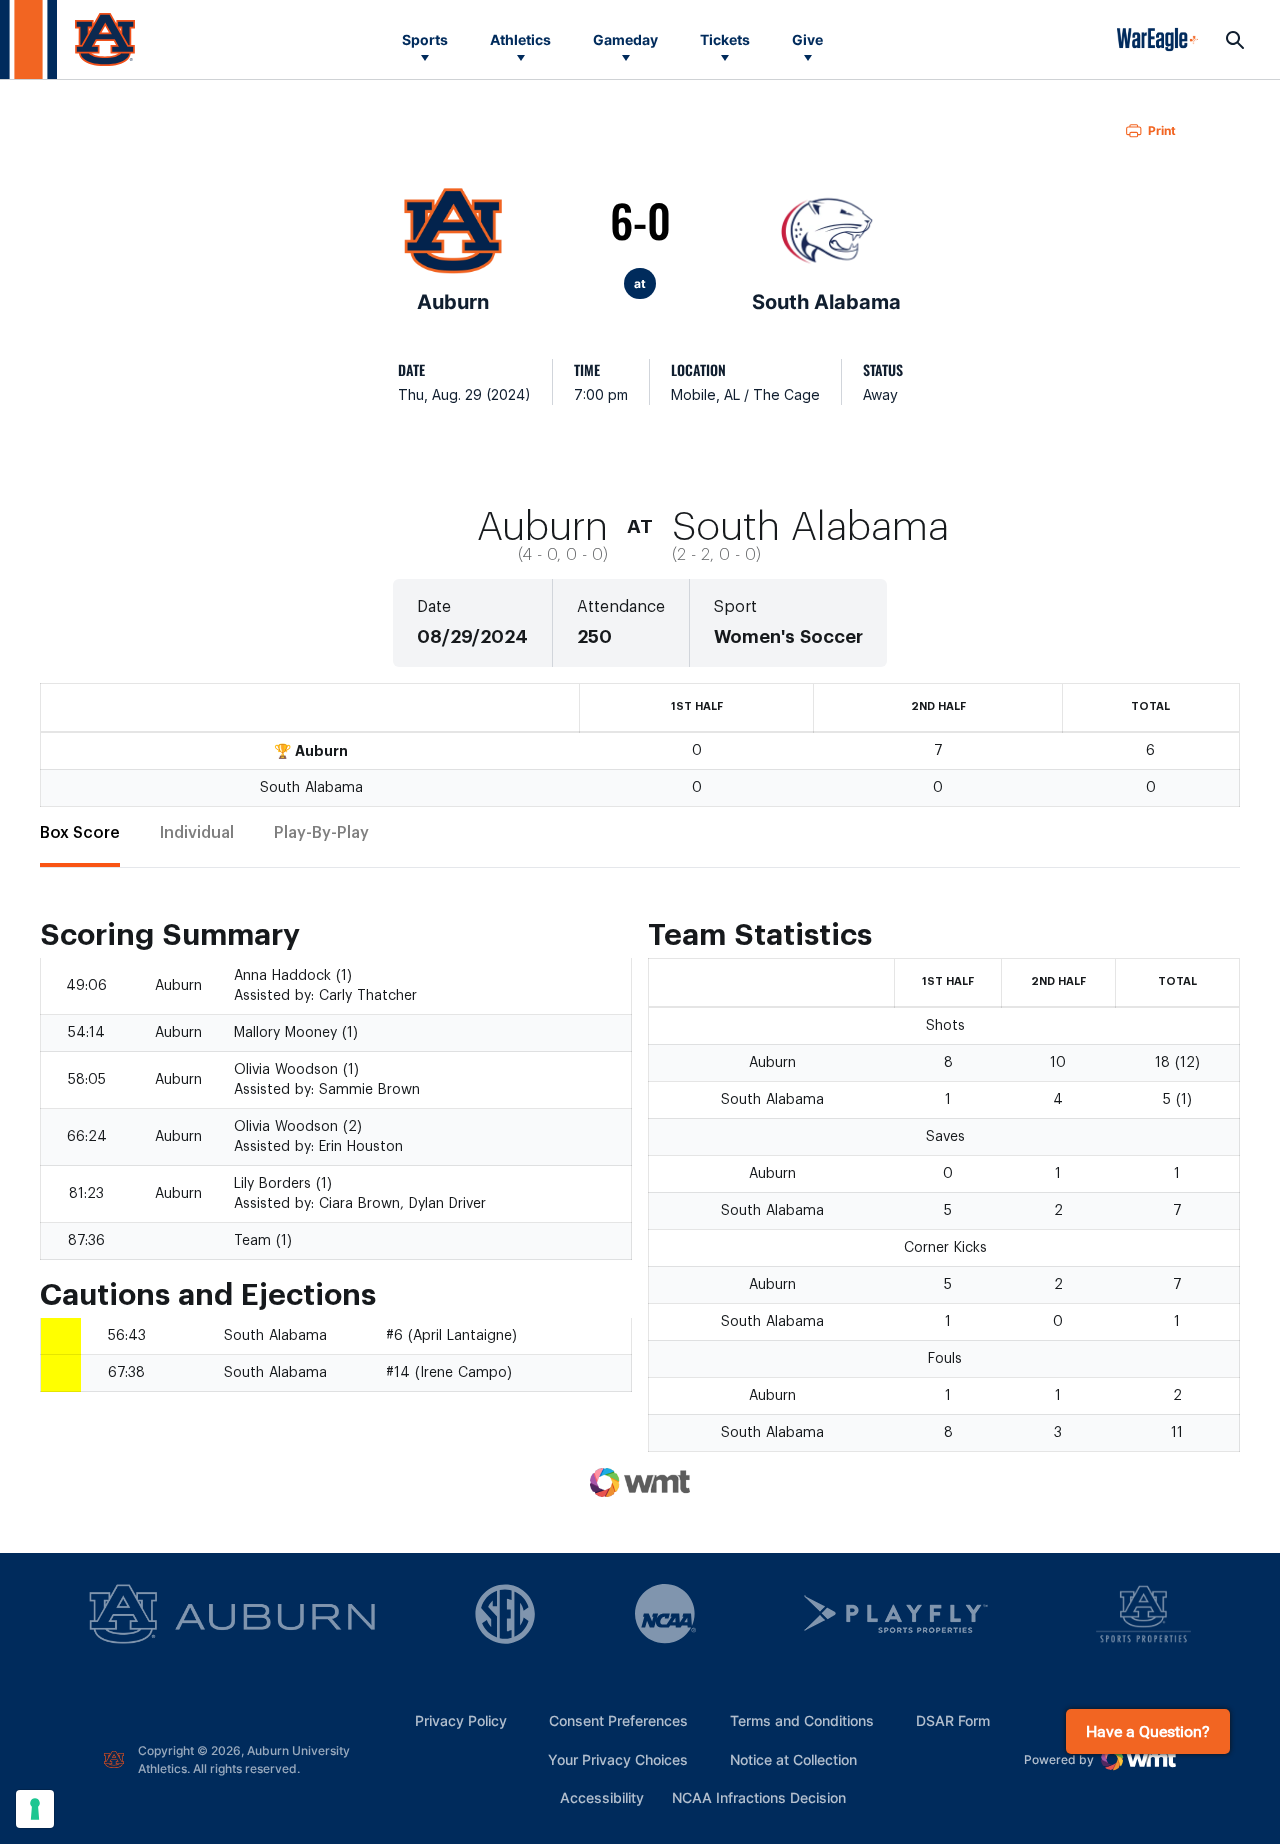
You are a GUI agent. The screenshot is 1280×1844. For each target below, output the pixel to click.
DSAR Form (953, 1720)
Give (807, 39)
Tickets (725, 39)
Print (1162, 130)
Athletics (520, 39)
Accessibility (602, 1797)
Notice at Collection (793, 1759)
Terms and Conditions (802, 1720)
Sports (425, 39)
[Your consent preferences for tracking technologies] (35, 1809)
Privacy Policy (461, 1720)
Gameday (625, 39)
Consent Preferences (618, 1720)
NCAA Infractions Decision (759, 1797)
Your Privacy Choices (618, 1759)
